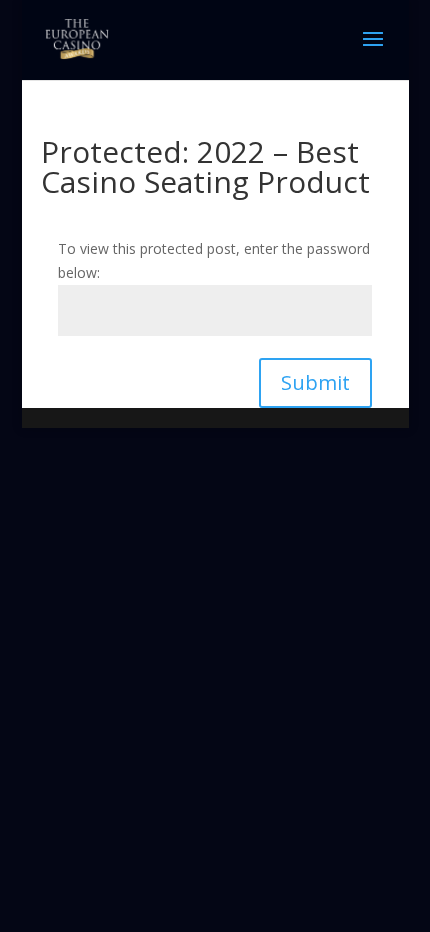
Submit (315, 382)
